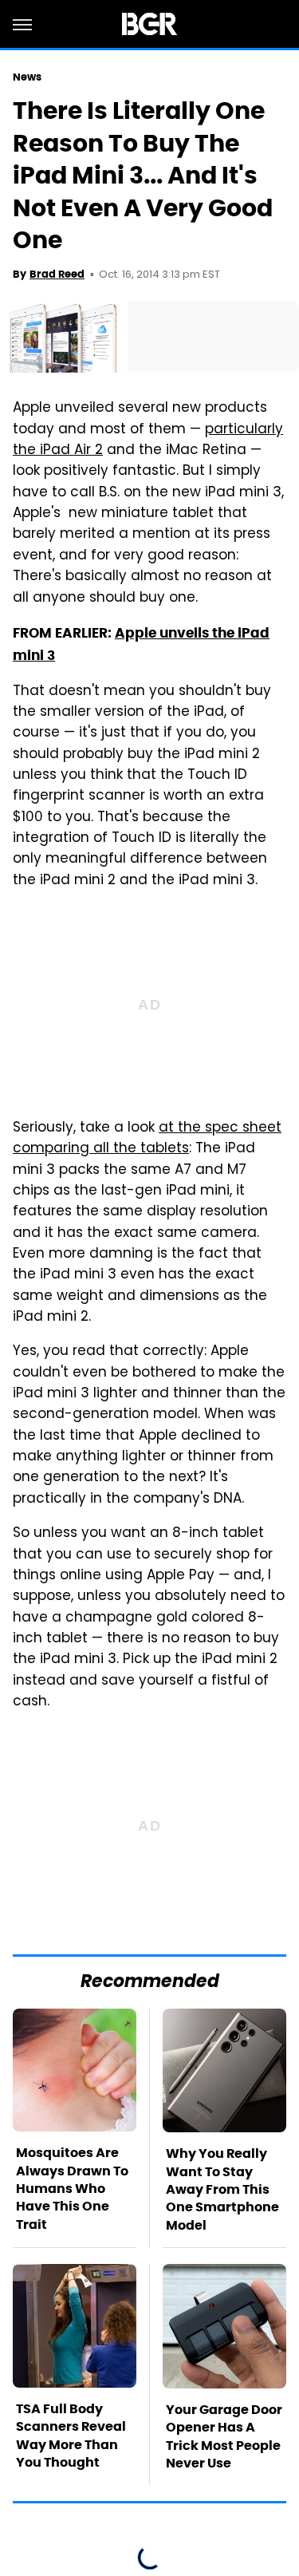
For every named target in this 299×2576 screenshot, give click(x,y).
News (27, 77)
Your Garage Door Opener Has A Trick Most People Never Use (224, 2436)
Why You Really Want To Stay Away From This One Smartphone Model (222, 2189)
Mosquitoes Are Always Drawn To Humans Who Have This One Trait (72, 2189)
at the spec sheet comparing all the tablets (147, 1139)
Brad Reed (57, 274)
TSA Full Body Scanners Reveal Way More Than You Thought (71, 2436)
